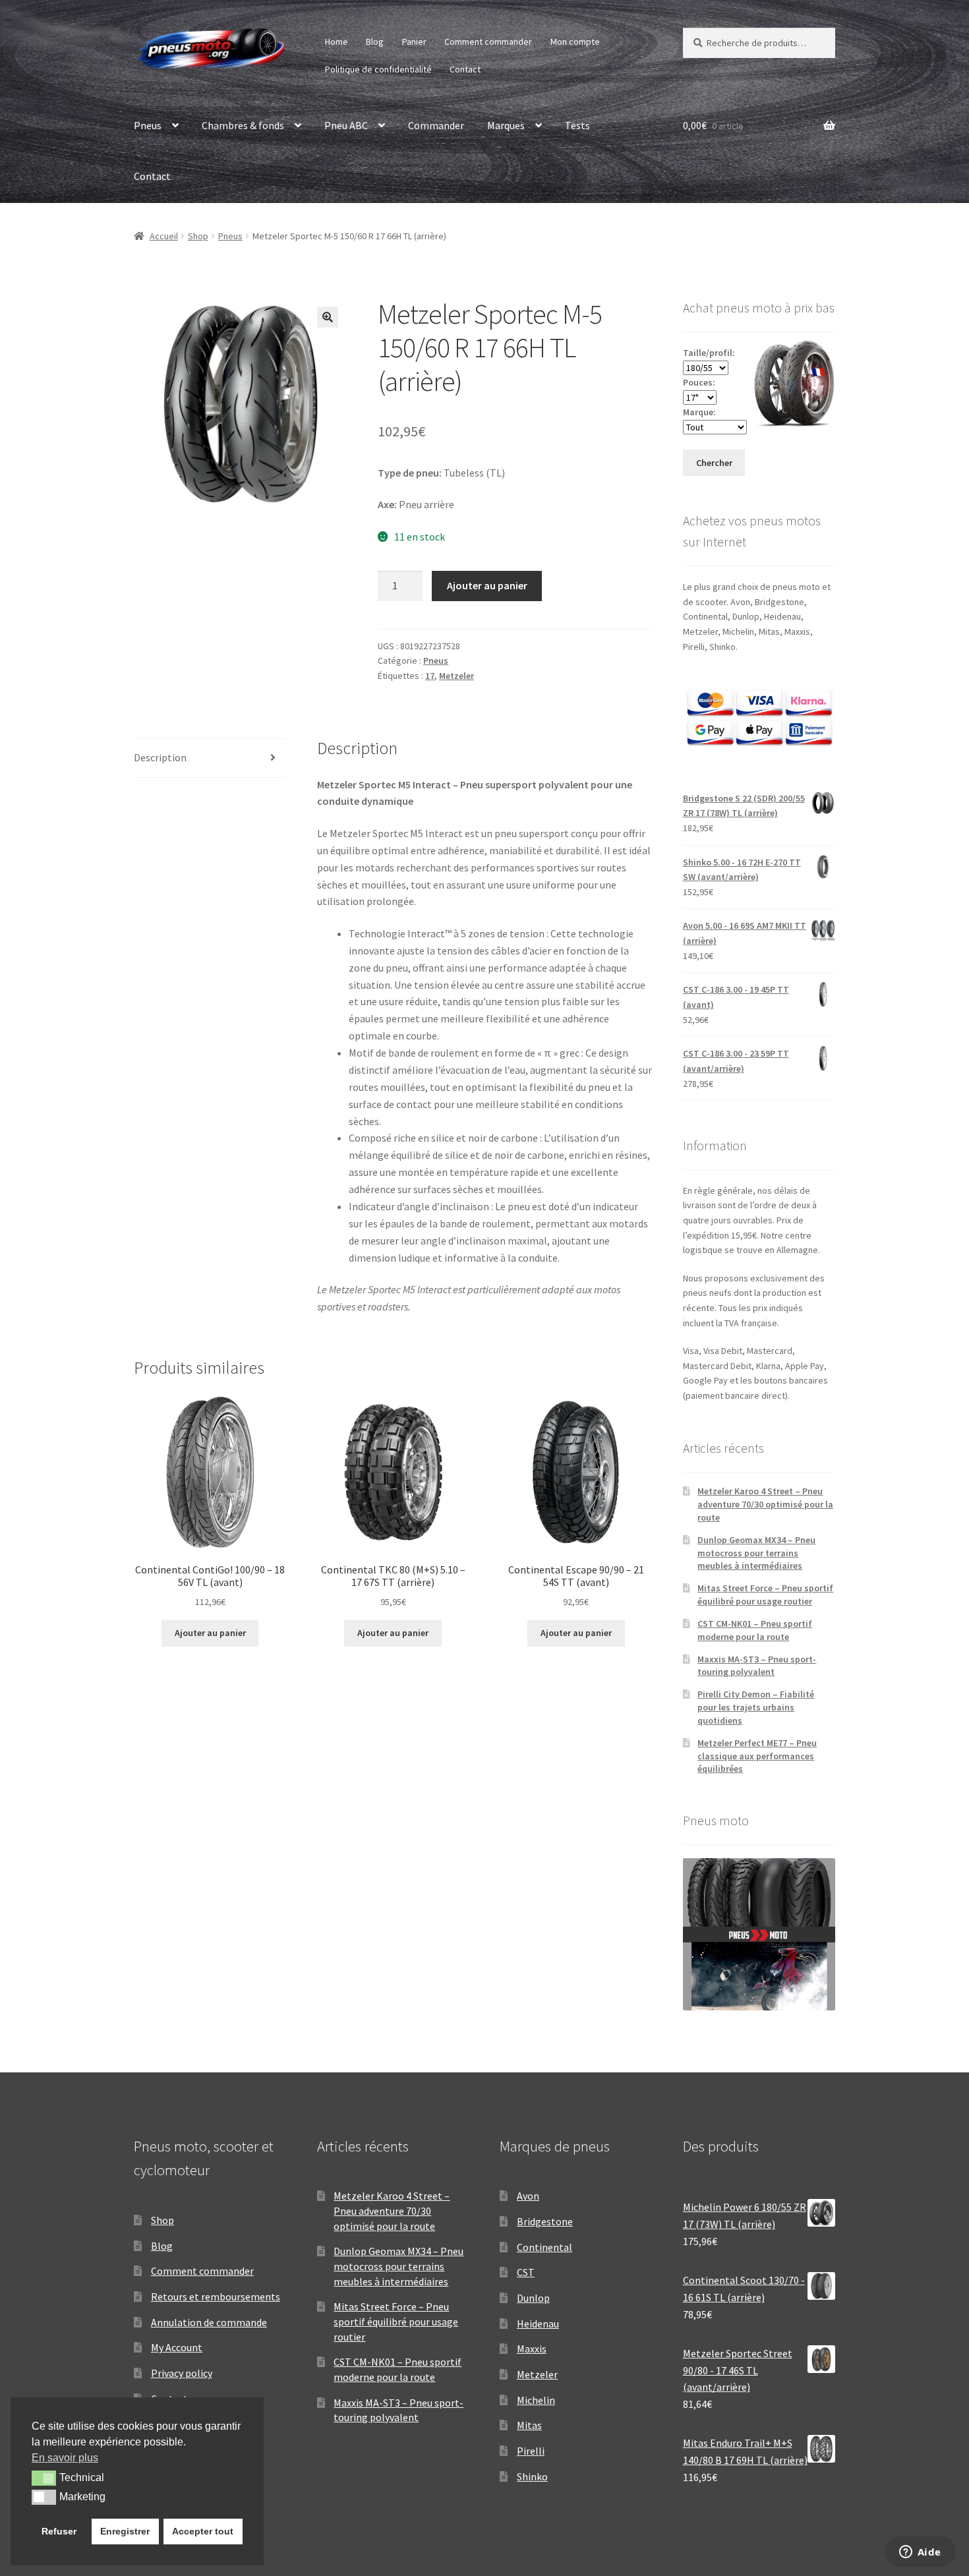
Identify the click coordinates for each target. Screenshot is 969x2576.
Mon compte (575, 42)
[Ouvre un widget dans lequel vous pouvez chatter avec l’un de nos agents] (920, 2553)
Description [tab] (160, 757)
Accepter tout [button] (203, 2531)
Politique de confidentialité (378, 69)
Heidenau (538, 2324)
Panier (414, 42)
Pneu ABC (346, 125)
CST (526, 2272)
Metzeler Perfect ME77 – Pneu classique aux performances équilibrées (757, 1756)
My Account (177, 2347)
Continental (544, 2247)
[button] (328, 317)
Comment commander (488, 42)
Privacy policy (182, 2373)
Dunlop (533, 2298)
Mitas (529, 2425)
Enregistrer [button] (125, 2531)
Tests (577, 125)
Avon (528, 2196)
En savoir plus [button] (65, 2458)
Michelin (536, 2400)
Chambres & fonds (243, 125)
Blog (375, 42)
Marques (506, 125)
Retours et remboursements (216, 2297)
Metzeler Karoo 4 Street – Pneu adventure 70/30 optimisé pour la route (765, 1504)
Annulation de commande (209, 2322)
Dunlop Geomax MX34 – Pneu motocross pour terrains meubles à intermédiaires (756, 1553)
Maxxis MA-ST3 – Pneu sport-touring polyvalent (757, 1666)
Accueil (164, 236)
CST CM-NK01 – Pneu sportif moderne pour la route (755, 1630)
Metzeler (456, 676)
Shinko (532, 2476)
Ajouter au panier (487, 585)
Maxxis (532, 2349)
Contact (465, 69)
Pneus (148, 125)
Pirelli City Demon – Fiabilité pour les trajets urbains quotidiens (756, 1707)
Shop (198, 236)
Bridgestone (545, 2221)
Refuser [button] (59, 2531)
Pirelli (531, 2451)
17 (430, 676)
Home (337, 42)
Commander (436, 125)
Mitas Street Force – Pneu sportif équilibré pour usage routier (765, 1595)
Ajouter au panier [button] (210, 1633)
